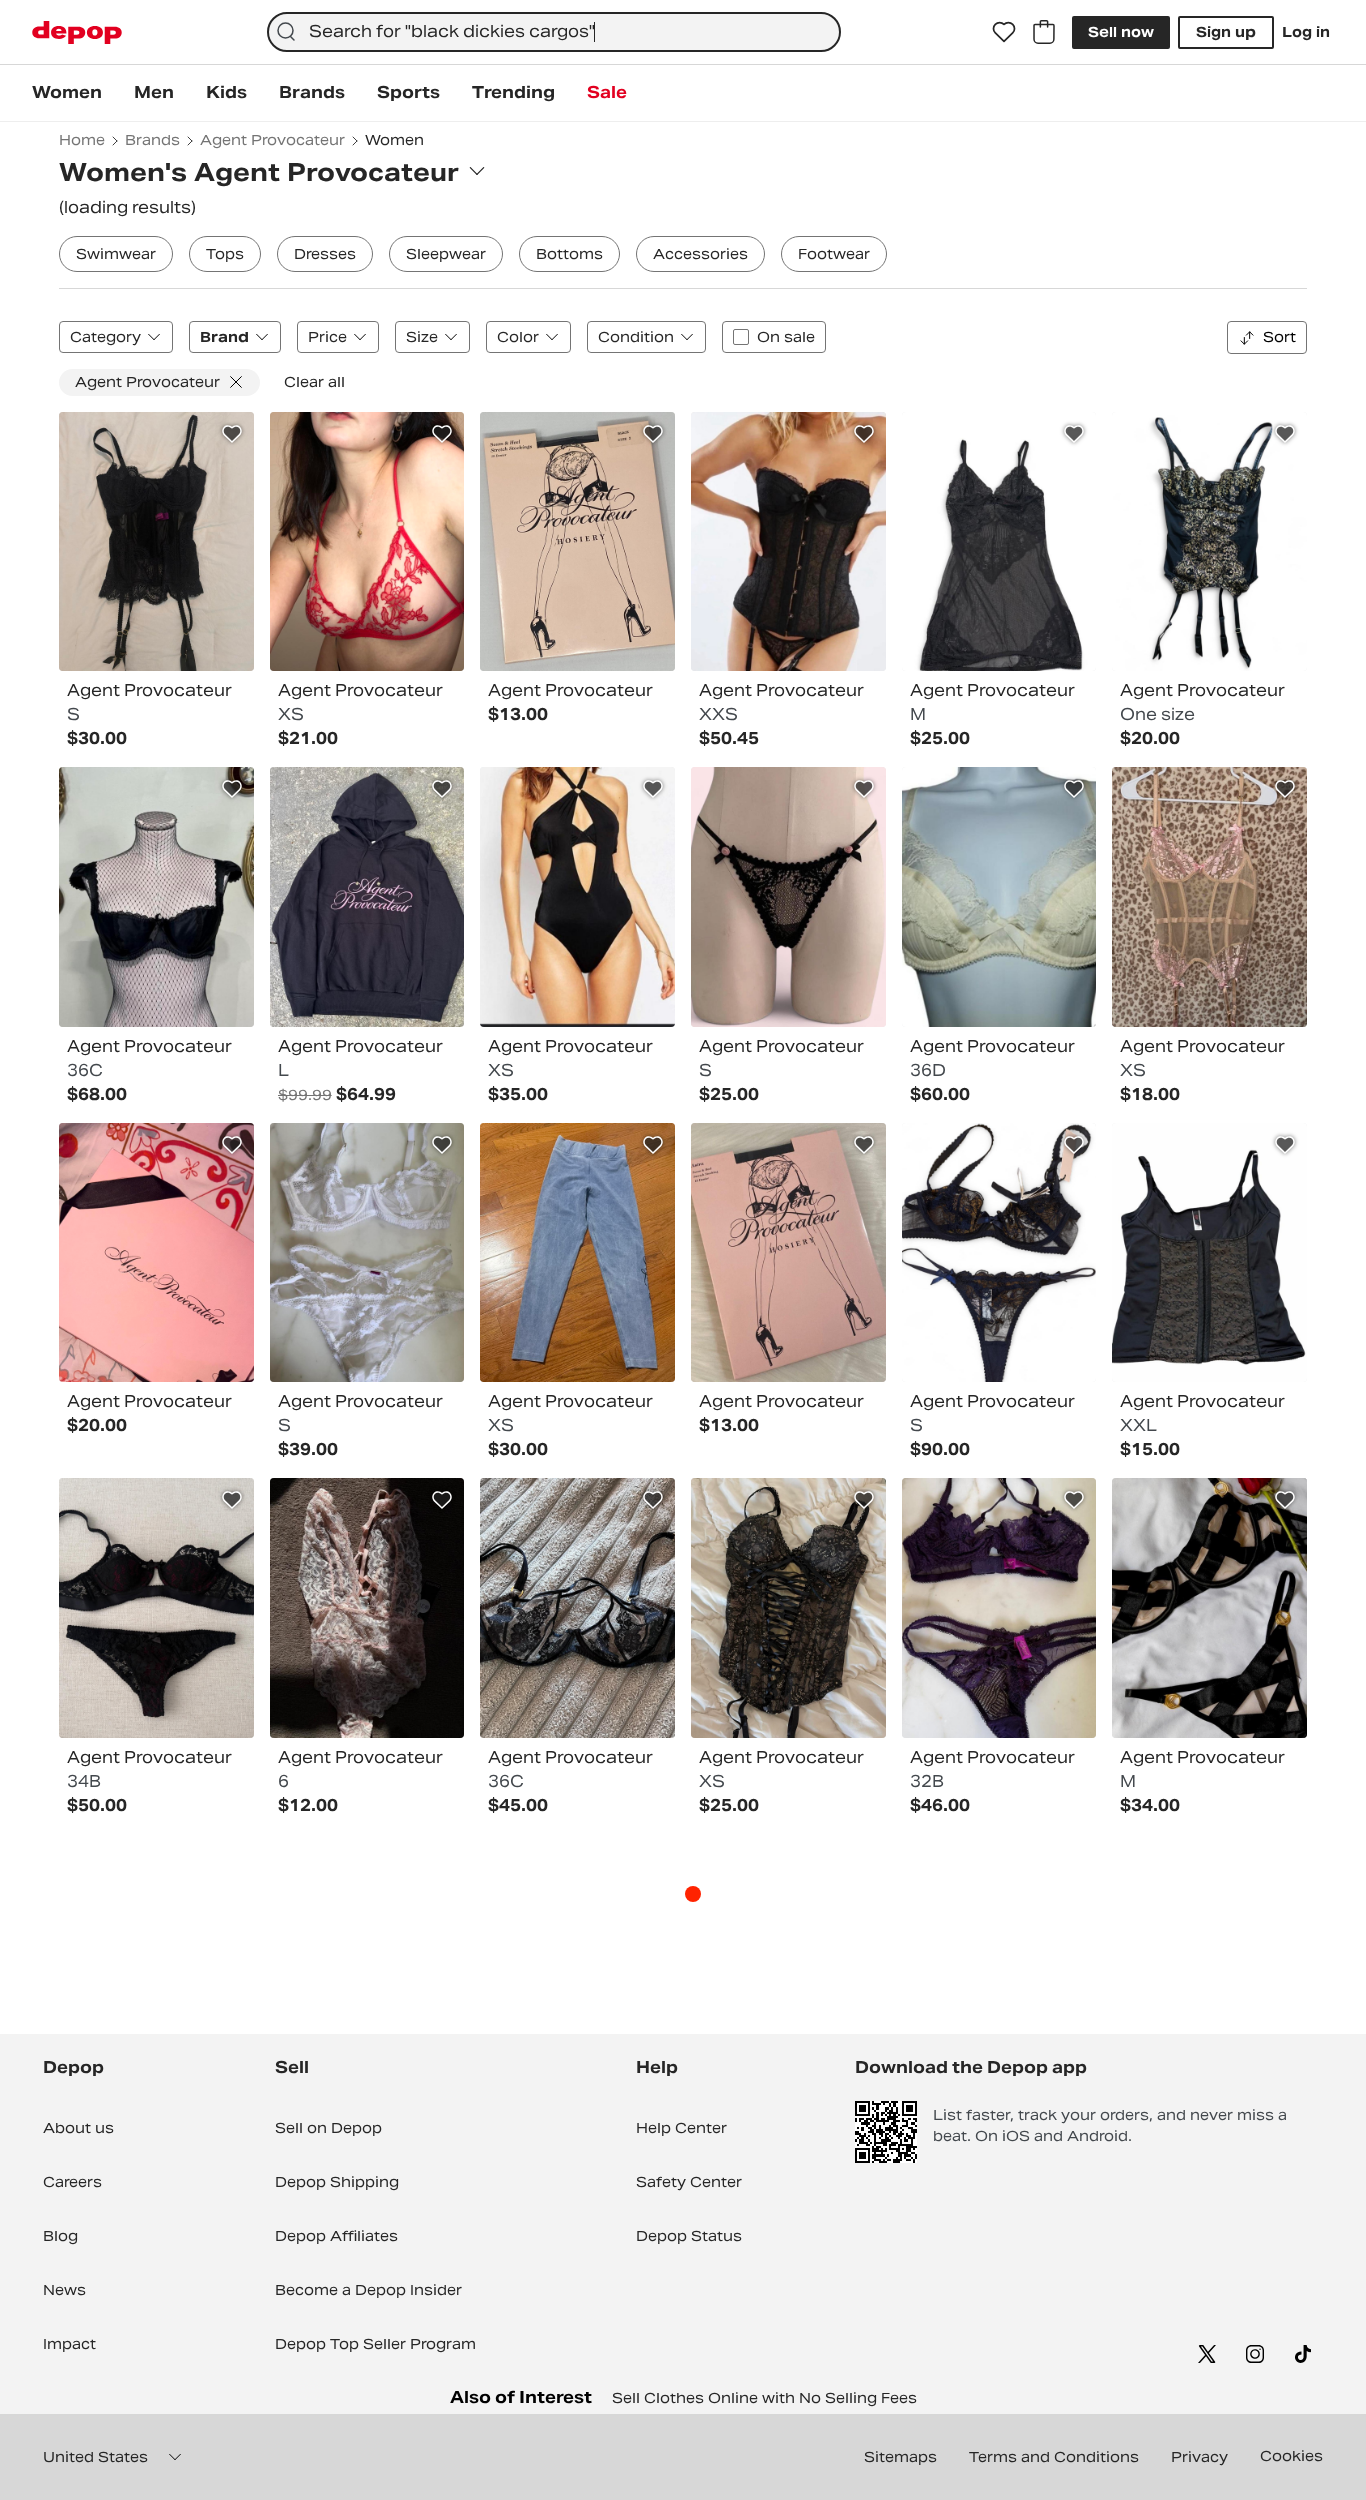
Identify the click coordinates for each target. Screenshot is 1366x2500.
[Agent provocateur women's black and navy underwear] (999, 1253)
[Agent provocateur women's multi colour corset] (1209, 542)
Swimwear (116, 254)
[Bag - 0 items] (1044, 32)
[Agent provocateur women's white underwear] (367, 1253)
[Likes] (1004, 32)
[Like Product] (232, 434)
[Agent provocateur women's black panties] (788, 897)
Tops (225, 254)
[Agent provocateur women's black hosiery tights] (577, 542)
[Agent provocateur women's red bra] (367, 542)
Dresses (325, 254)
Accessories (700, 254)
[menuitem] (67, 93)
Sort (1279, 337)
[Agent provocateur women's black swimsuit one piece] (577, 897)
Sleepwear (446, 254)
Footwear (834, 254)
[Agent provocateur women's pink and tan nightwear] (1209, 897)
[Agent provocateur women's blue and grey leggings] (577, 1253)
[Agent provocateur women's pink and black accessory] (156, 1253)
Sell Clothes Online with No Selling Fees (764, 2398)
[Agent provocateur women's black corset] (156, 542)
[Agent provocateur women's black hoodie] (367, 897)
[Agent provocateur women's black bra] (156, 897)
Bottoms (569, 254)
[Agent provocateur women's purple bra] (999, 1608)
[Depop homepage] (77, 32)
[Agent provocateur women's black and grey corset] (1209, 1253)
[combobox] (554, 32)
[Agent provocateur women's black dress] (999, 542)
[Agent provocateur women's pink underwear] (367, 1608)
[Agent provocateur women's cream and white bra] (999, 897)
